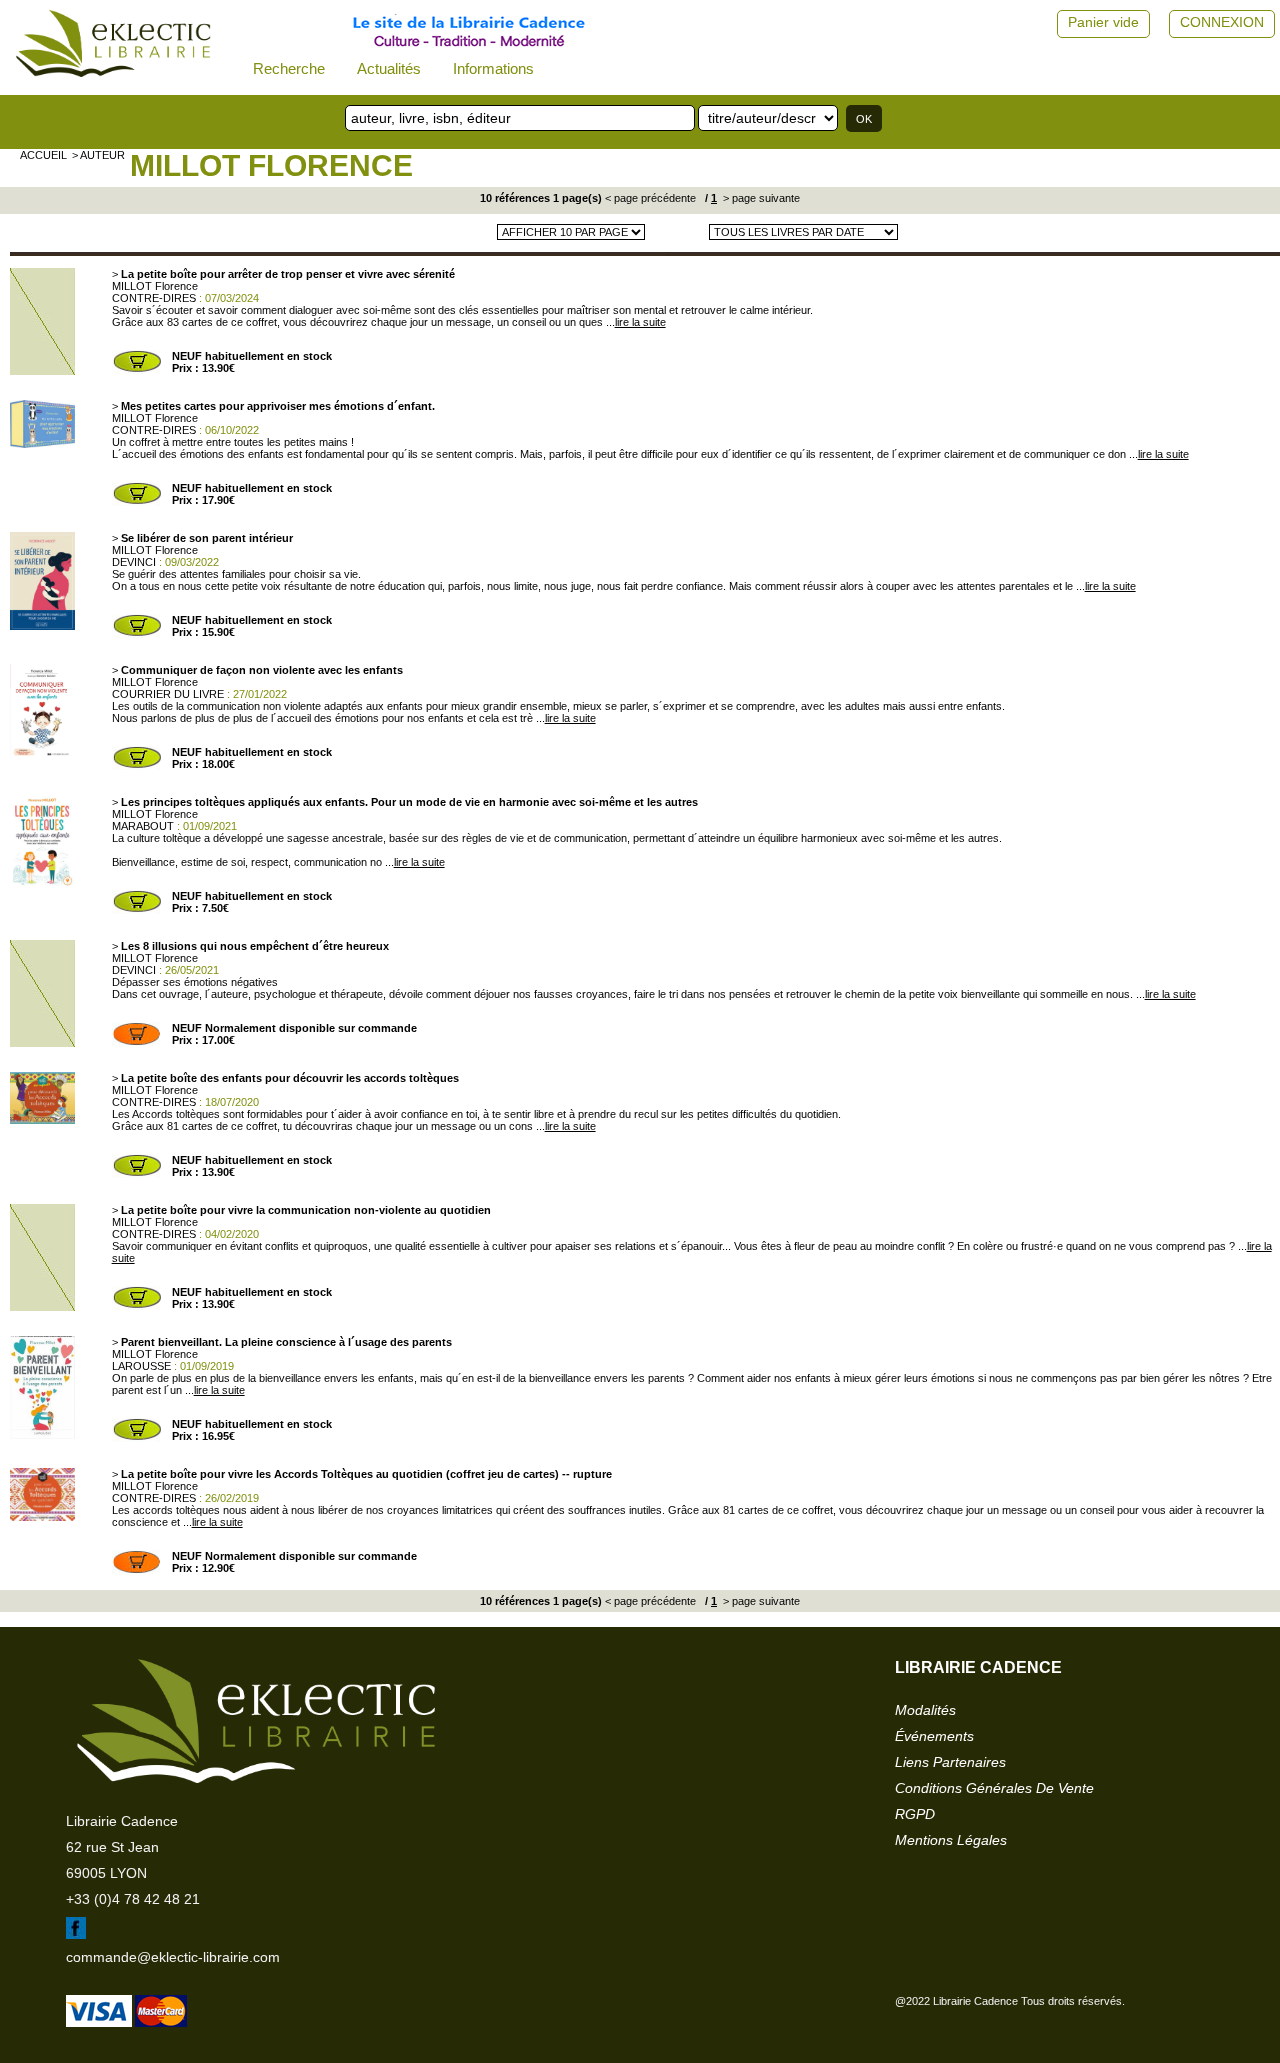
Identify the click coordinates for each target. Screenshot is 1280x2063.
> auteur (98, 155)
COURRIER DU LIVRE (168, 694)
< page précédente (650, 198)
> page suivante (760, 198)
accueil (43, 155)
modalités (925, 1710)
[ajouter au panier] (137, 370)
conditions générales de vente (994, 1788)
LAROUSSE (141, 1366)
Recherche (289, 68)
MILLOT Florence (271, 165)
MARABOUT (143, 826)
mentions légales (951, 1840)
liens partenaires (950, 1762)
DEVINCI (134, 562)
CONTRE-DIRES (154, 298)
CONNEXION (1222, 22)
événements (934, 1736)
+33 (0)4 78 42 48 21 (133, 1899)
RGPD (915, 1814)
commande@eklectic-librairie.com (173, 1957)
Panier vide (1103, 22)
